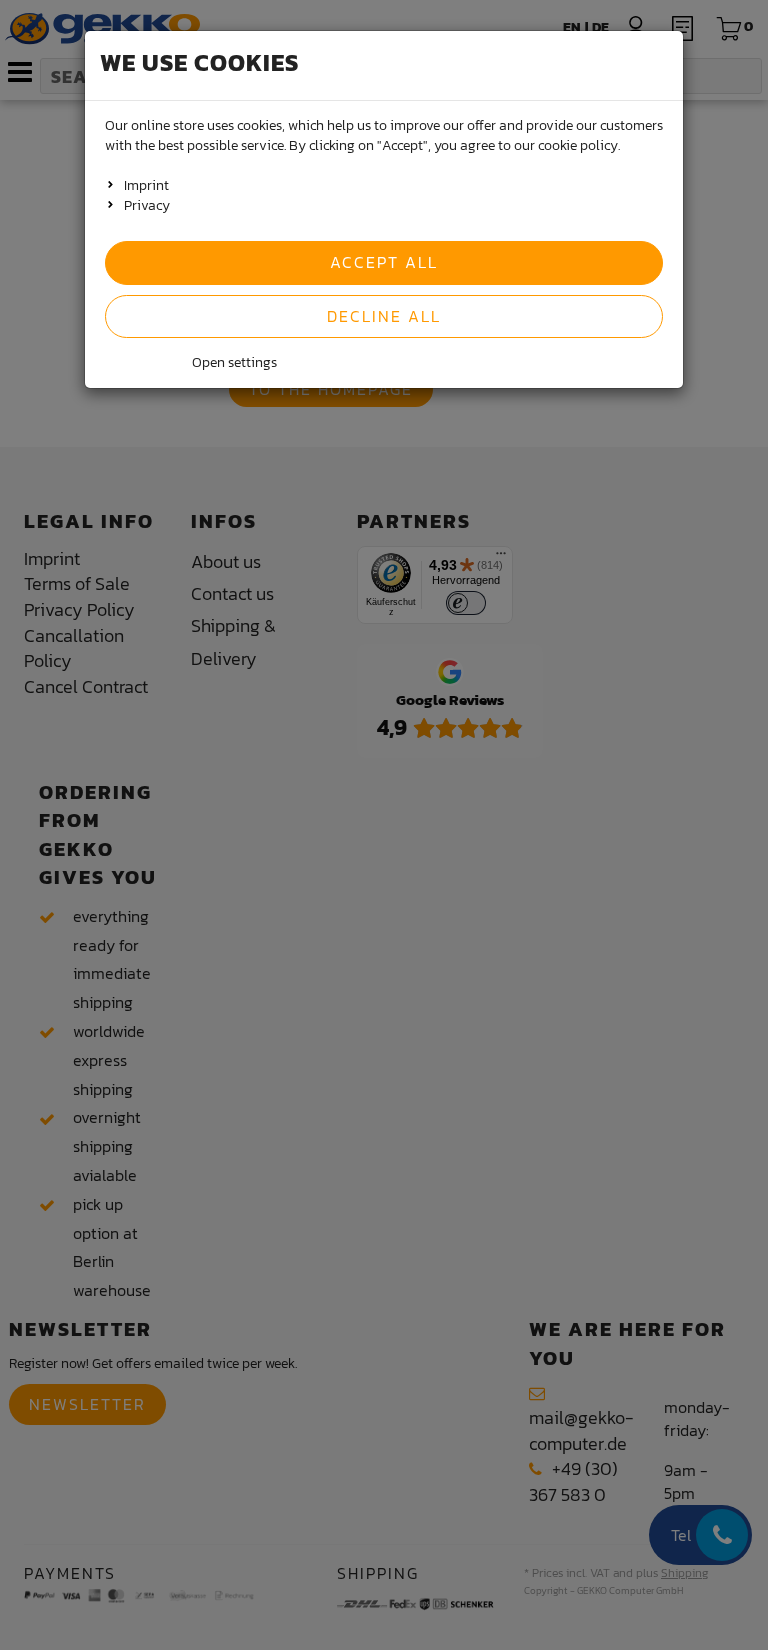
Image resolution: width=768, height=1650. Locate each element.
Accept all (384, 262)
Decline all (384, 316)
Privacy (147, 205)
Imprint (146, 185)
